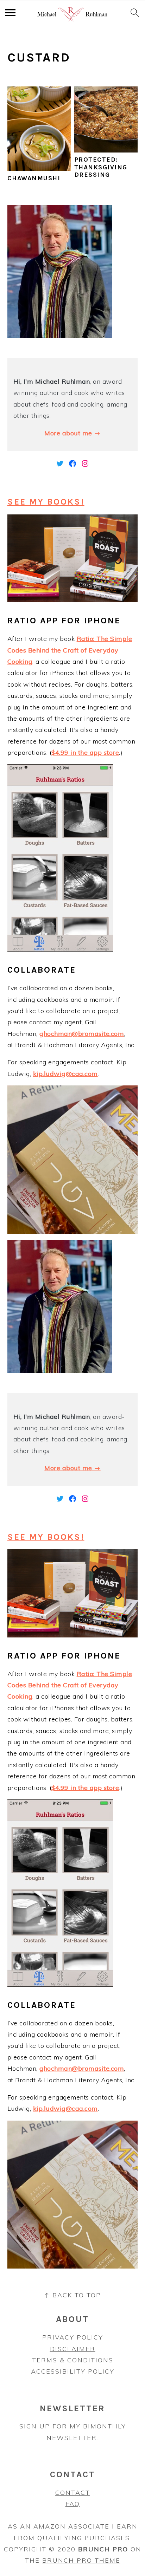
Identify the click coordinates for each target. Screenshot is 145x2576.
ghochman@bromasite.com (82, 1034)
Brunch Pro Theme (81, 2560)
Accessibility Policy (73, 2371)
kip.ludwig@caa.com (65, 1074)
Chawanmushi (34, 178)
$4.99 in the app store (85, 752)
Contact (73, 2493)
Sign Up (35, 2426)
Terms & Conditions (73, 2360)
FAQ (73, 2504)
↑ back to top (73, 2295)
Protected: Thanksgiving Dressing (101, 167)
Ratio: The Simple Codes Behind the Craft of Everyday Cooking (70, 650)
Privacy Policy (73, 2337)
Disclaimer (73, 2349)
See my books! (46, 502)
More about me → (72, 433)
